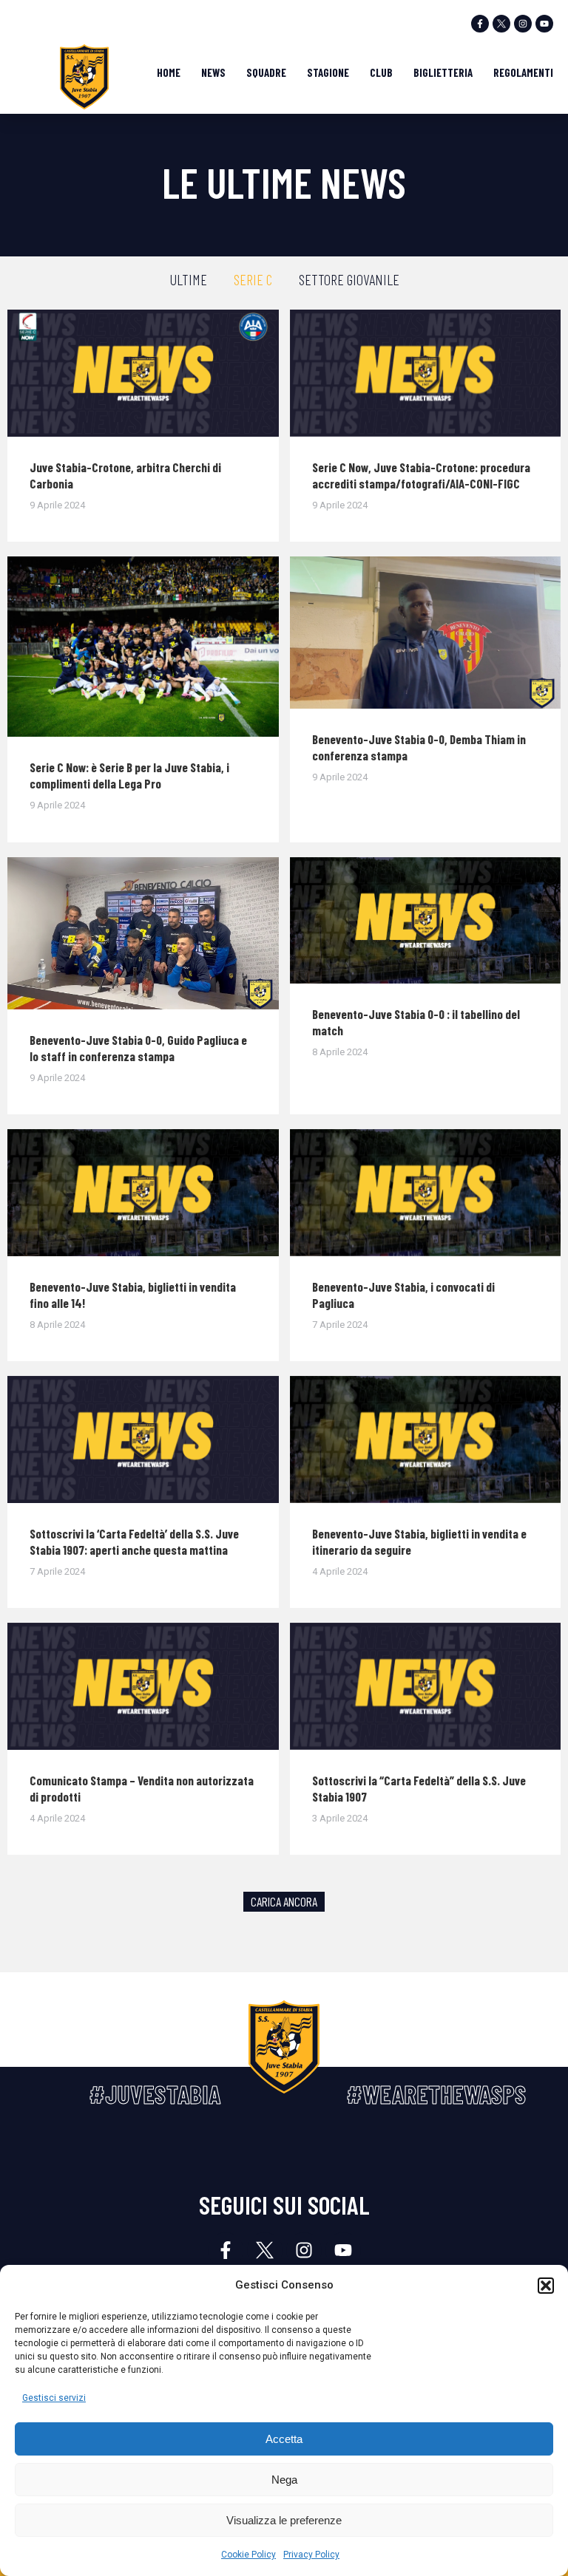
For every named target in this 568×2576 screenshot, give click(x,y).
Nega (284, 2480)
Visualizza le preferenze (284, 2520)
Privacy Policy (311, 2555)
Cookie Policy (248, 2555)
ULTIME (188, 279)
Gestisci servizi (54, 2398)
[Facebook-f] (480, 24)
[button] (546, 2286)
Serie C (253, 279)
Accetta (284, 2439)
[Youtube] (544, 24)
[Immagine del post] (143, 373)
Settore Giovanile (349, 279)
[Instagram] (523, 24)
